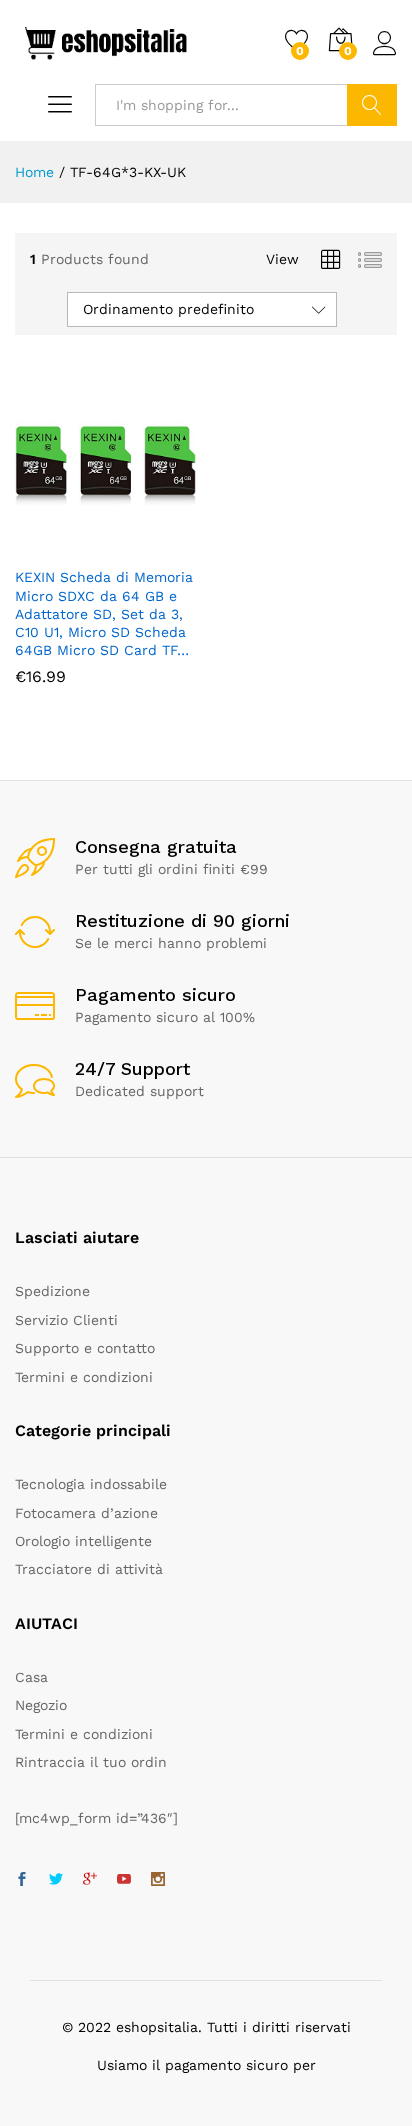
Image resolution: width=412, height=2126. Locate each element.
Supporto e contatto (85, 1348)
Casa (31, 1677)
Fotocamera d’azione (86, 1513)
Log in (385, 56)
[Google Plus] (90, 1880)
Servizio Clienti (66, 1320)
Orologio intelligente (83, 1541)
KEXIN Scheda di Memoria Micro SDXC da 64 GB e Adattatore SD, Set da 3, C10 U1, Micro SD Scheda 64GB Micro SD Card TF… (104, 613)
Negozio (41, 1705)
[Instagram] (158, 1880)
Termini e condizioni (84, 1377)
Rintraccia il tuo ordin (91, 1762)
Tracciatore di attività (89, 1569)
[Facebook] (22, 1880)
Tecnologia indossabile (91, 1484)
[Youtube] (124, 1880)
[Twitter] (56, 1880)
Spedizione (52, 1291)
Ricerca (372, 105)
